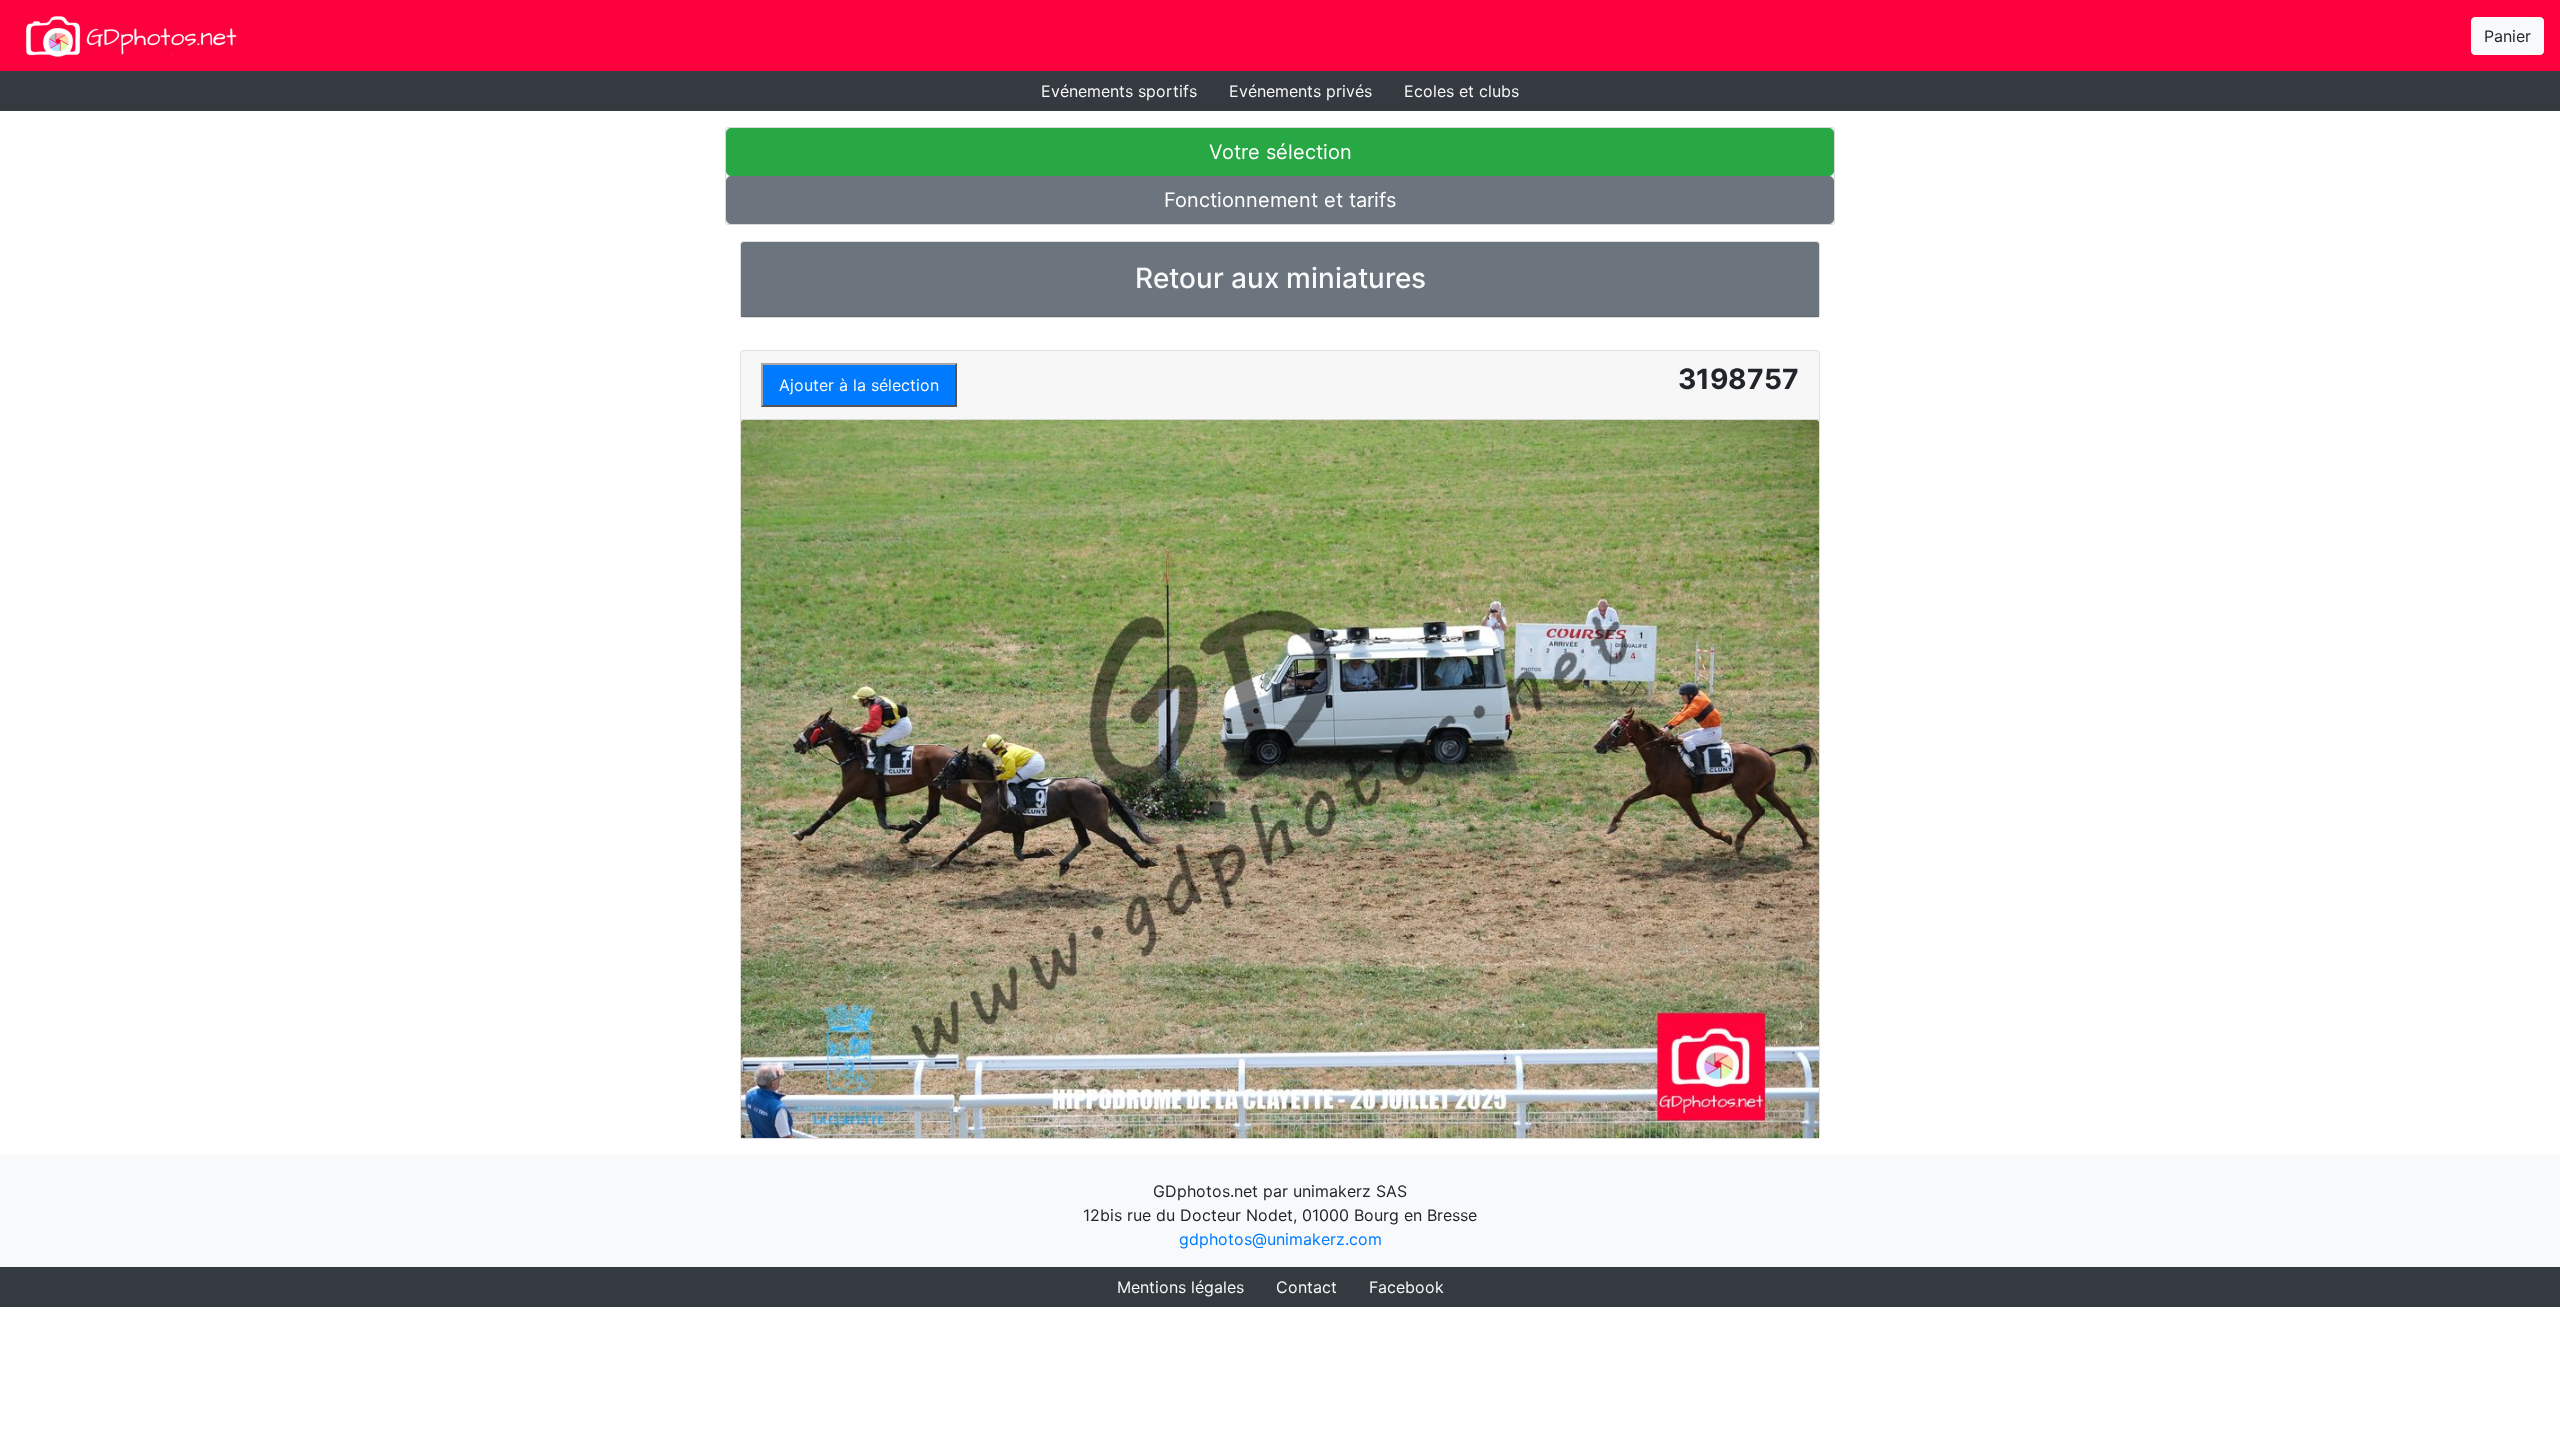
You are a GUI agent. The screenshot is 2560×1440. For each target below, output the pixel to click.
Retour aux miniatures (1280, 278)
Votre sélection (1280, 152)
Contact (1306, 1287)
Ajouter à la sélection (859, 385)
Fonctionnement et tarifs (1280, 200)
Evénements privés (1300, 91)
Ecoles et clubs (1461, 91)
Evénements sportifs (1119, 91)
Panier (2507, 36)
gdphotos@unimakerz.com (1280, 1239)
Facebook (1406, 1287)
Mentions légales (1180, 1287)
